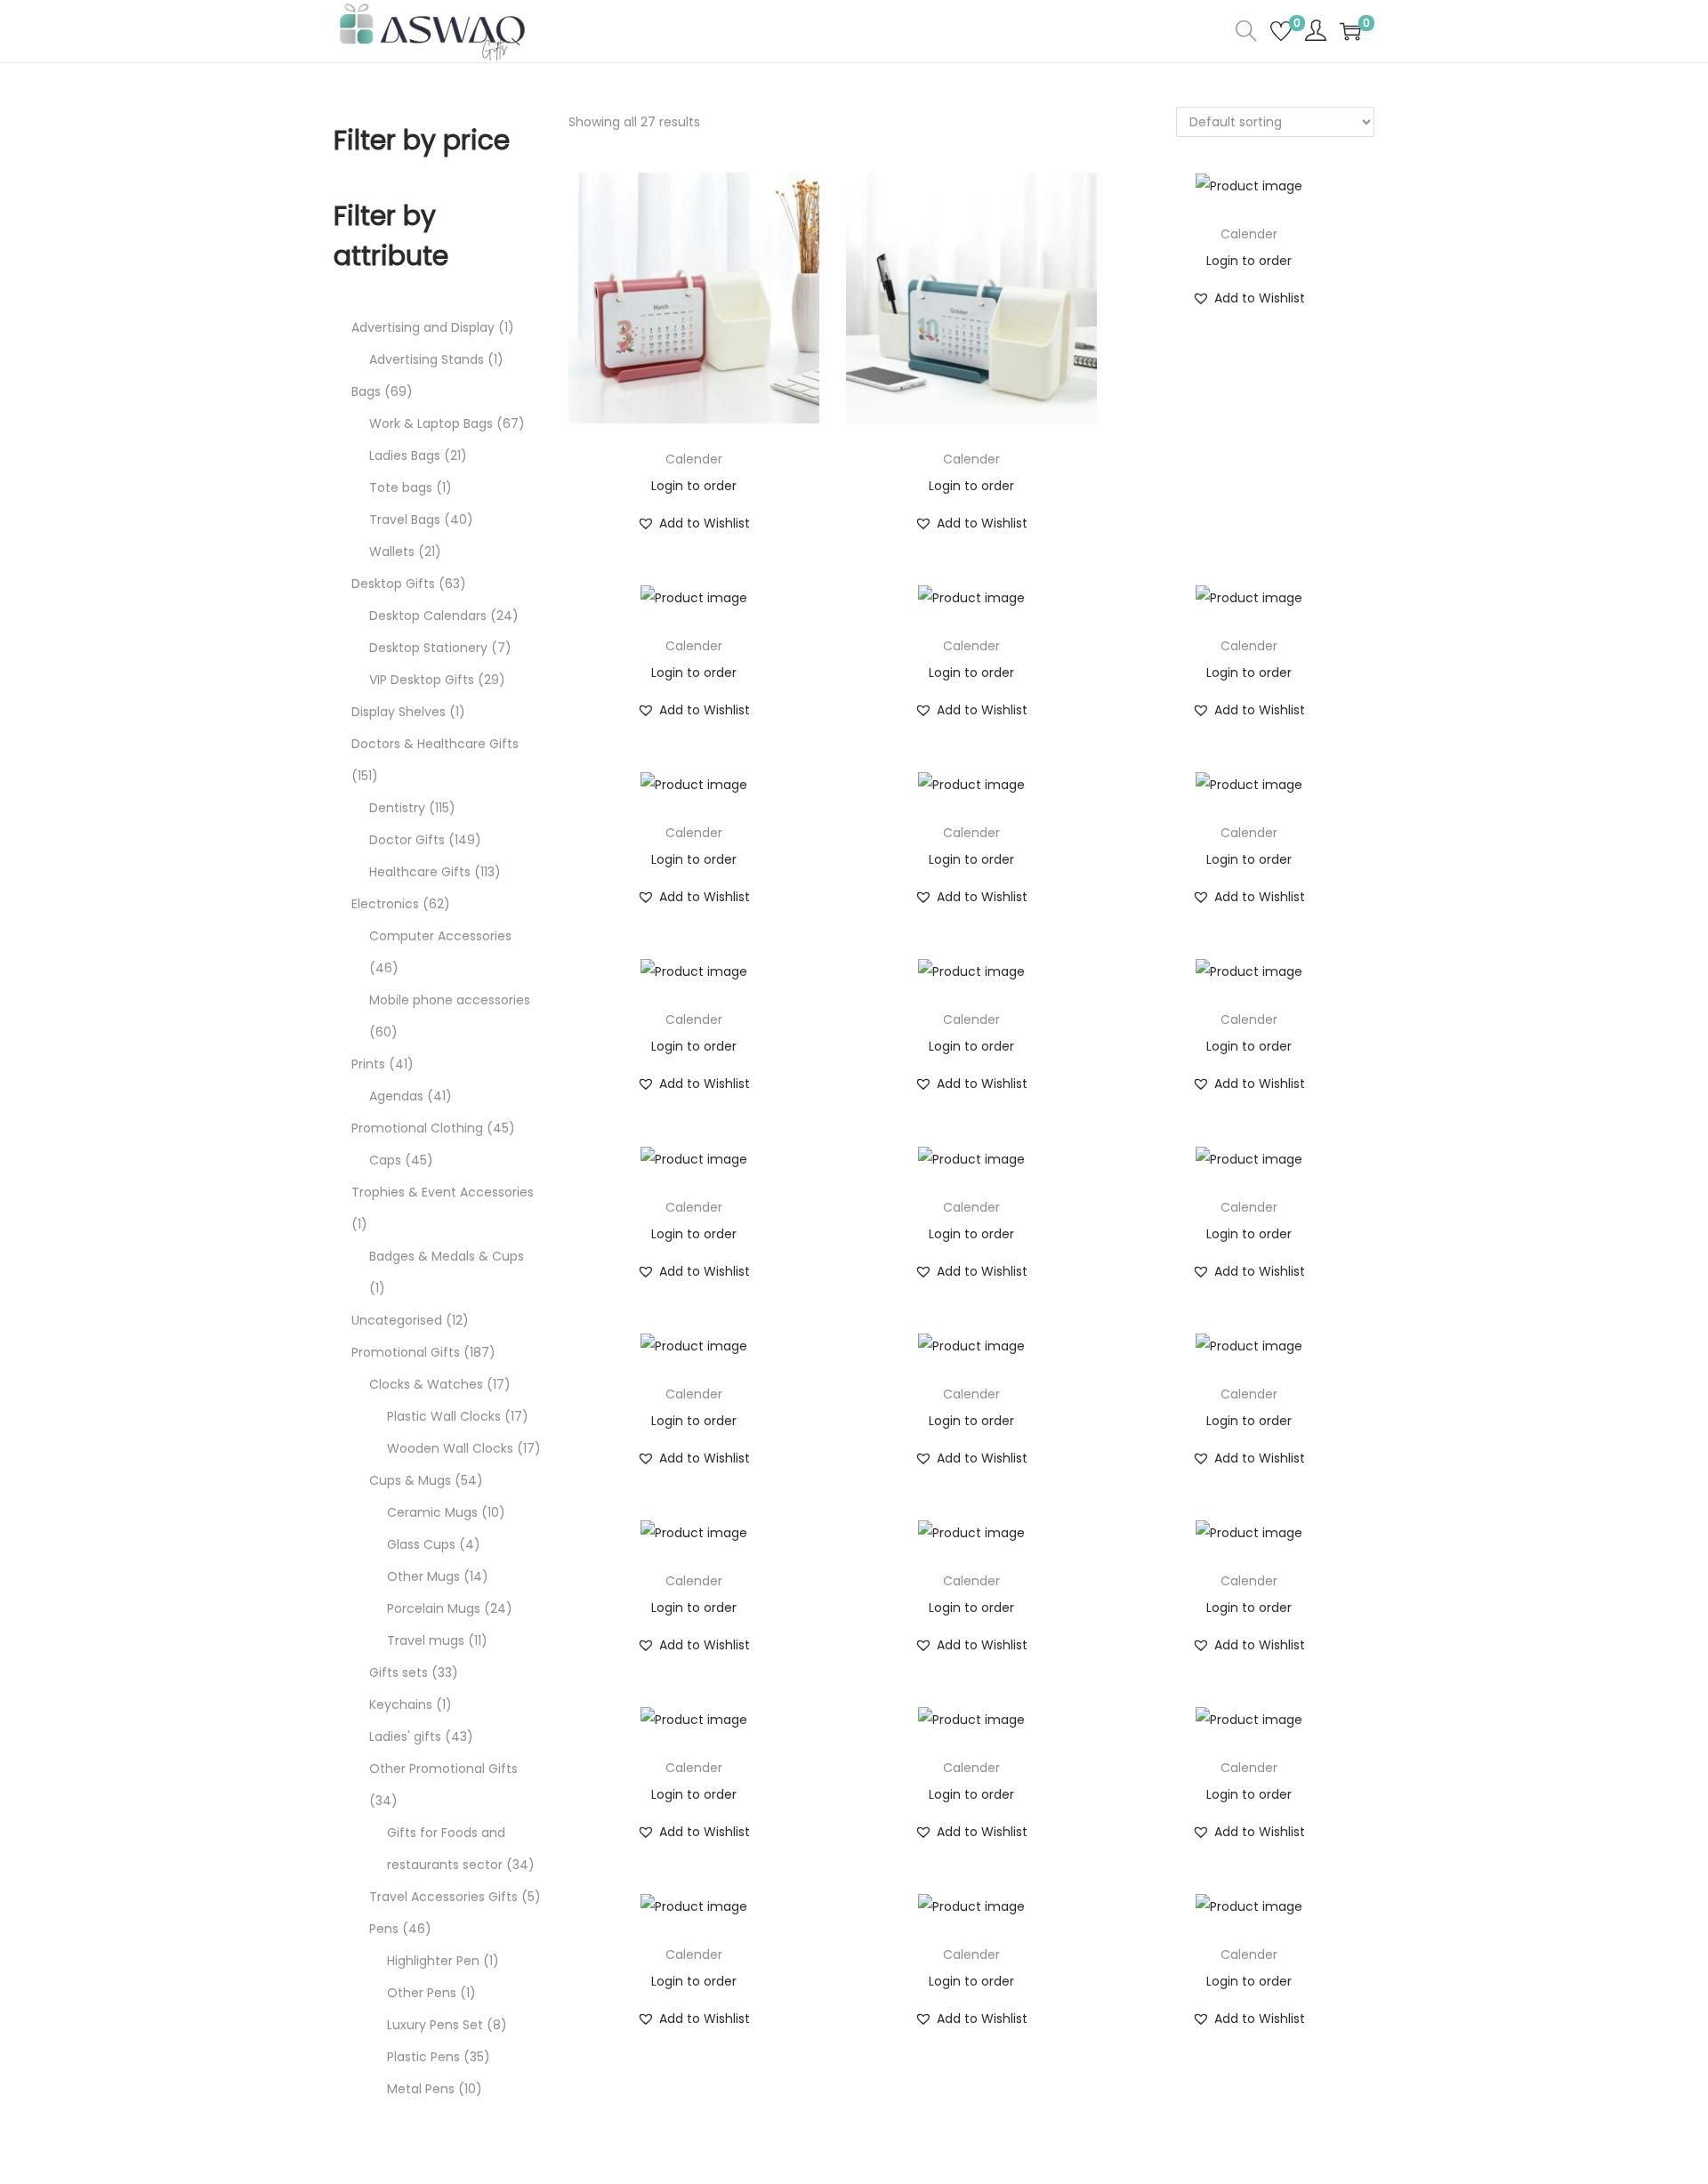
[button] (693, 523)
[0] (1281, 31)
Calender (694, 459)
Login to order (694, 486)
